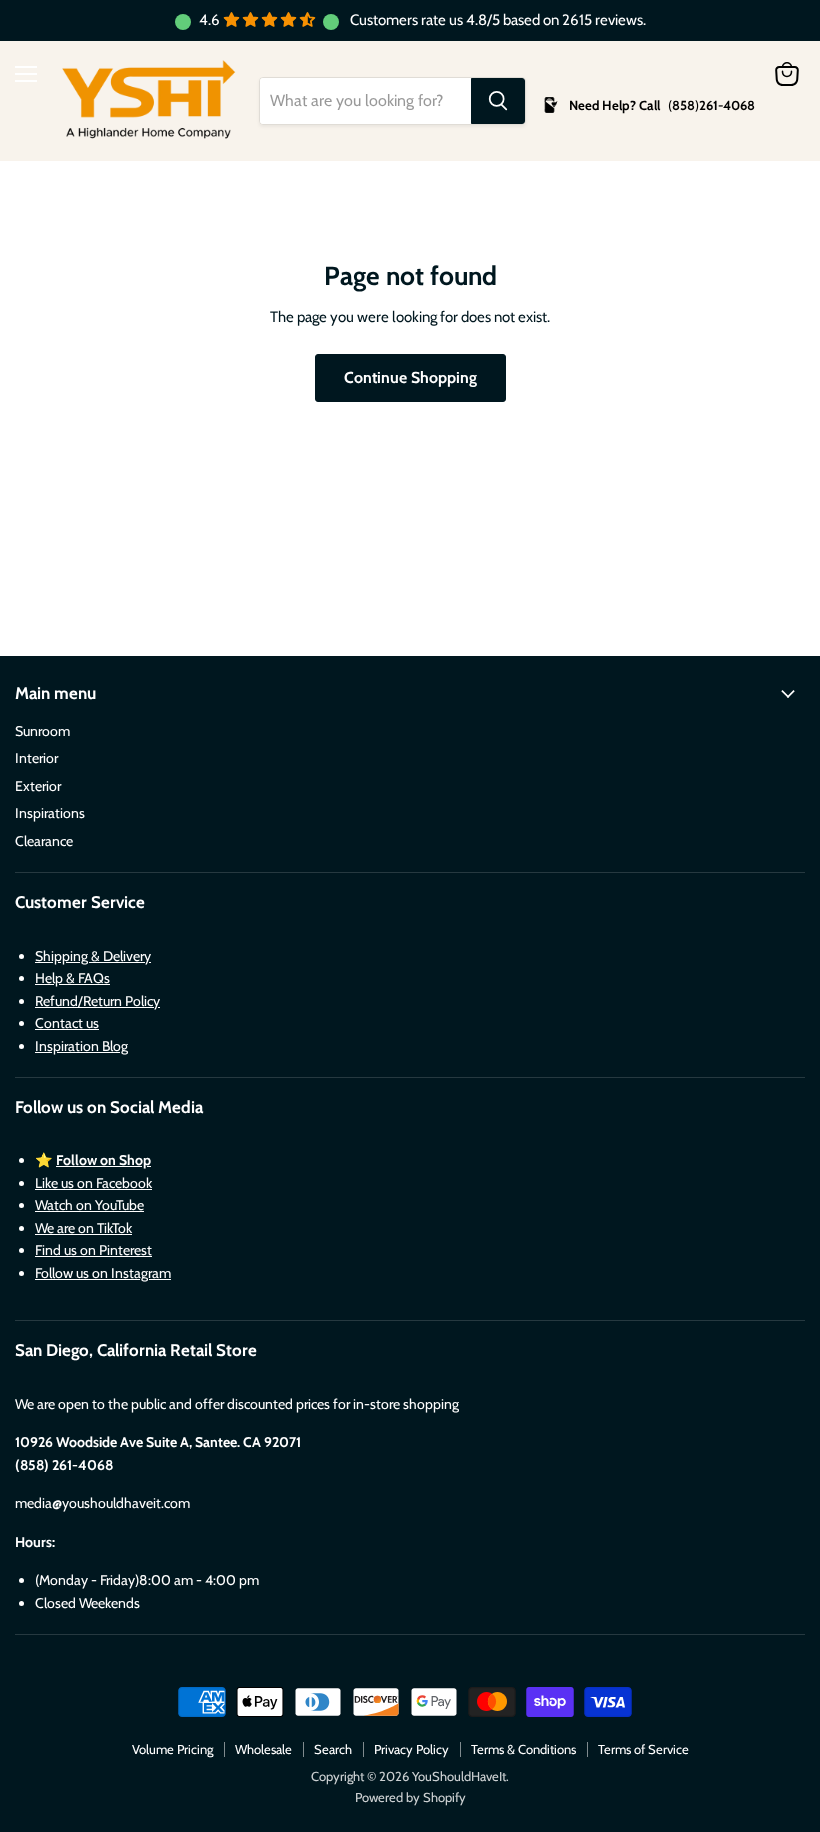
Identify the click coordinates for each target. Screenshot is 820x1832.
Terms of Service (643, 1749)
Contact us (67, 1023)
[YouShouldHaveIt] (148, 101)
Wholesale (263, 1749)
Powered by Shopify (410, 1797)
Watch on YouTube (89, 1205)
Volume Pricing (172, 1749)
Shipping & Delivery (93, 956)
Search (333, 1749)
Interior (36, 758)
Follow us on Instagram (103, 1273)
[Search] (498, 101)
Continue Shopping (410, 377)
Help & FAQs (72, 978)
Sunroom (42, 731)
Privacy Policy (411, 1749)
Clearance (44, 841)
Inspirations (50, 813)
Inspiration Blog (81, 1046)
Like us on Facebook (93, 1183)
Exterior (38, 786)
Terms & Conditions (523, 1749)
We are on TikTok (83, 1228)
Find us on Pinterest (93, 1250)
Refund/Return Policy (97, 1001)
